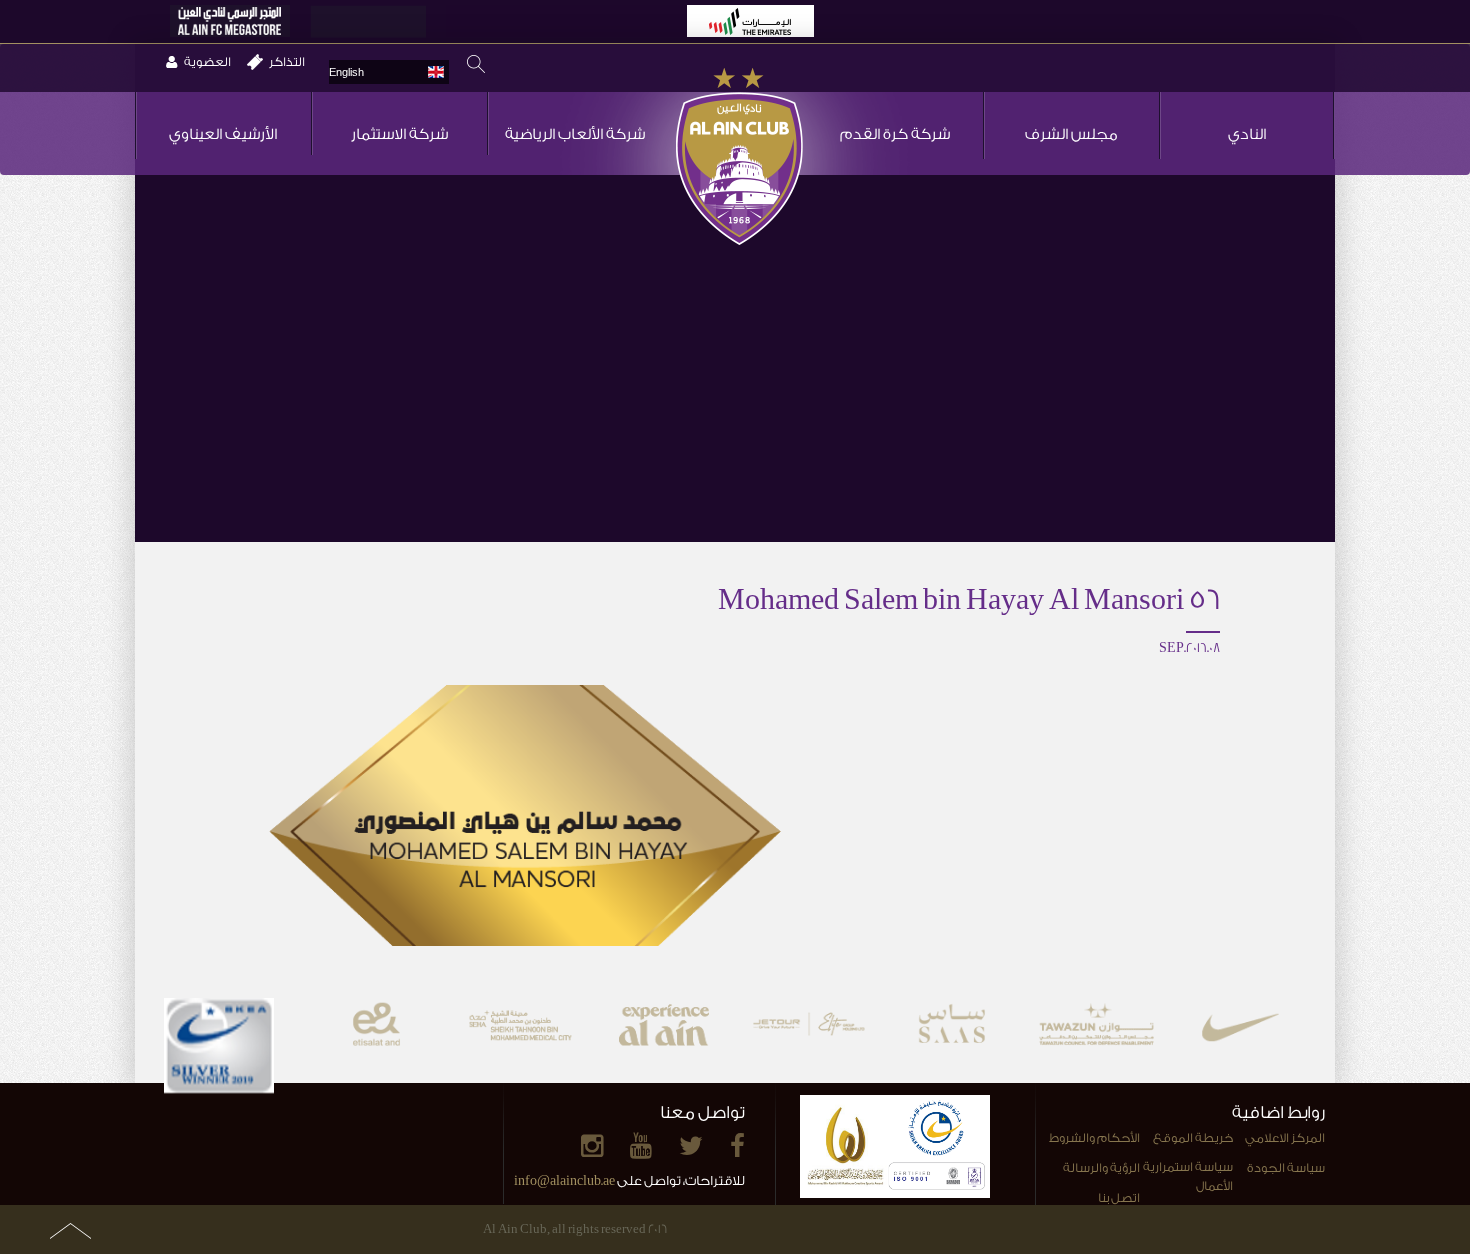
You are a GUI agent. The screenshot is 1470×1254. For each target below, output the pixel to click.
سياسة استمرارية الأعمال (1187, 1176)
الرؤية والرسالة (1101, 1168)
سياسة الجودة (1286, 1168)
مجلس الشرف (1071, 134)
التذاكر (287, 62)
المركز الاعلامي (1285, 1138)
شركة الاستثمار (399, 134)
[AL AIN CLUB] (739, 158)
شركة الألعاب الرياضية (575, 134)
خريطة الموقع (1193, 1138)
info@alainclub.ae (564, 1180)
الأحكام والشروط (1094, 1138)
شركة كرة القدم (895, 134)
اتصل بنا (1119, 1198)
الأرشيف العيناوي (223, 134)
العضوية (207, 62)
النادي (1247, 134)
